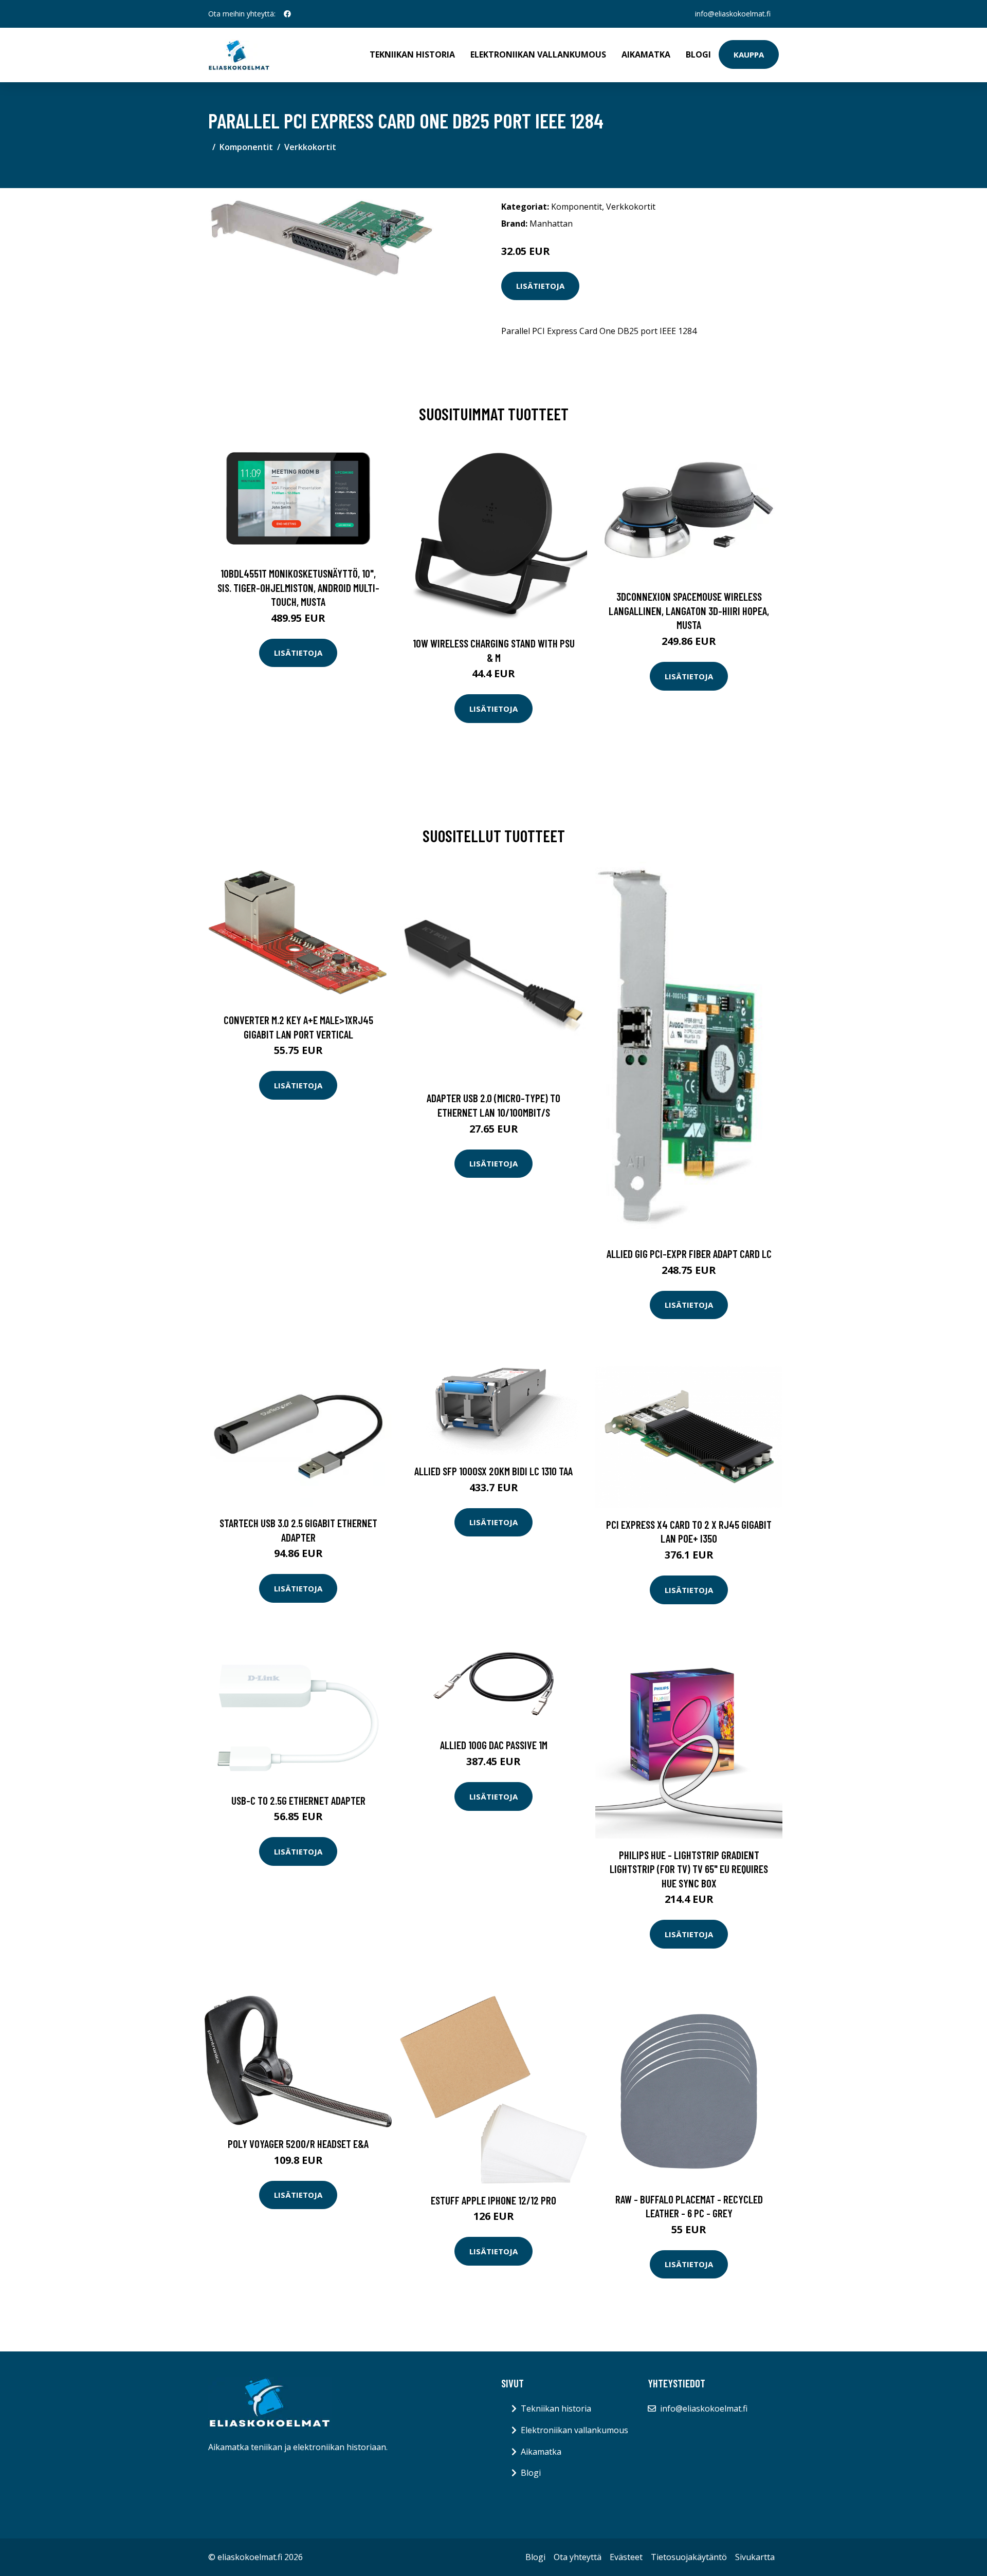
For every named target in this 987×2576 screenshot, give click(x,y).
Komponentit (246, 147)
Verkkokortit (310, 147)
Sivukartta (755, 2557)
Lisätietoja (540, 286)
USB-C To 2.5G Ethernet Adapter (298, 1800)
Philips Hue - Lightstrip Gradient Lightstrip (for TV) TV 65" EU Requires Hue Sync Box (689, 1869)
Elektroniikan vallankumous (538, 54)
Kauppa (749, 54)
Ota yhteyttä (578, 2557)
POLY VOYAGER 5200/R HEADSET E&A (298, 2144)
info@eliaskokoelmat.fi (733, 14)
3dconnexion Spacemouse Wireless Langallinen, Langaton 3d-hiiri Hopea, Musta (689, 610)
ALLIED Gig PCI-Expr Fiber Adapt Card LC (689, 1254)
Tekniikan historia (412, 54)
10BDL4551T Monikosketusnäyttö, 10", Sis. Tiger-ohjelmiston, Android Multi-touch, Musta (298, 587)
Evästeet (626, 2557)
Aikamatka (646, 54)
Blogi (698, 54)
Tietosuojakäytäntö (689, 2557)
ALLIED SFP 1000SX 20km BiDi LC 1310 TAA (493, 1471)
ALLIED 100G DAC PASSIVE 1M (494, 1745)
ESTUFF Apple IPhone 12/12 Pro (493, 2200)
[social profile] (287, 14)
